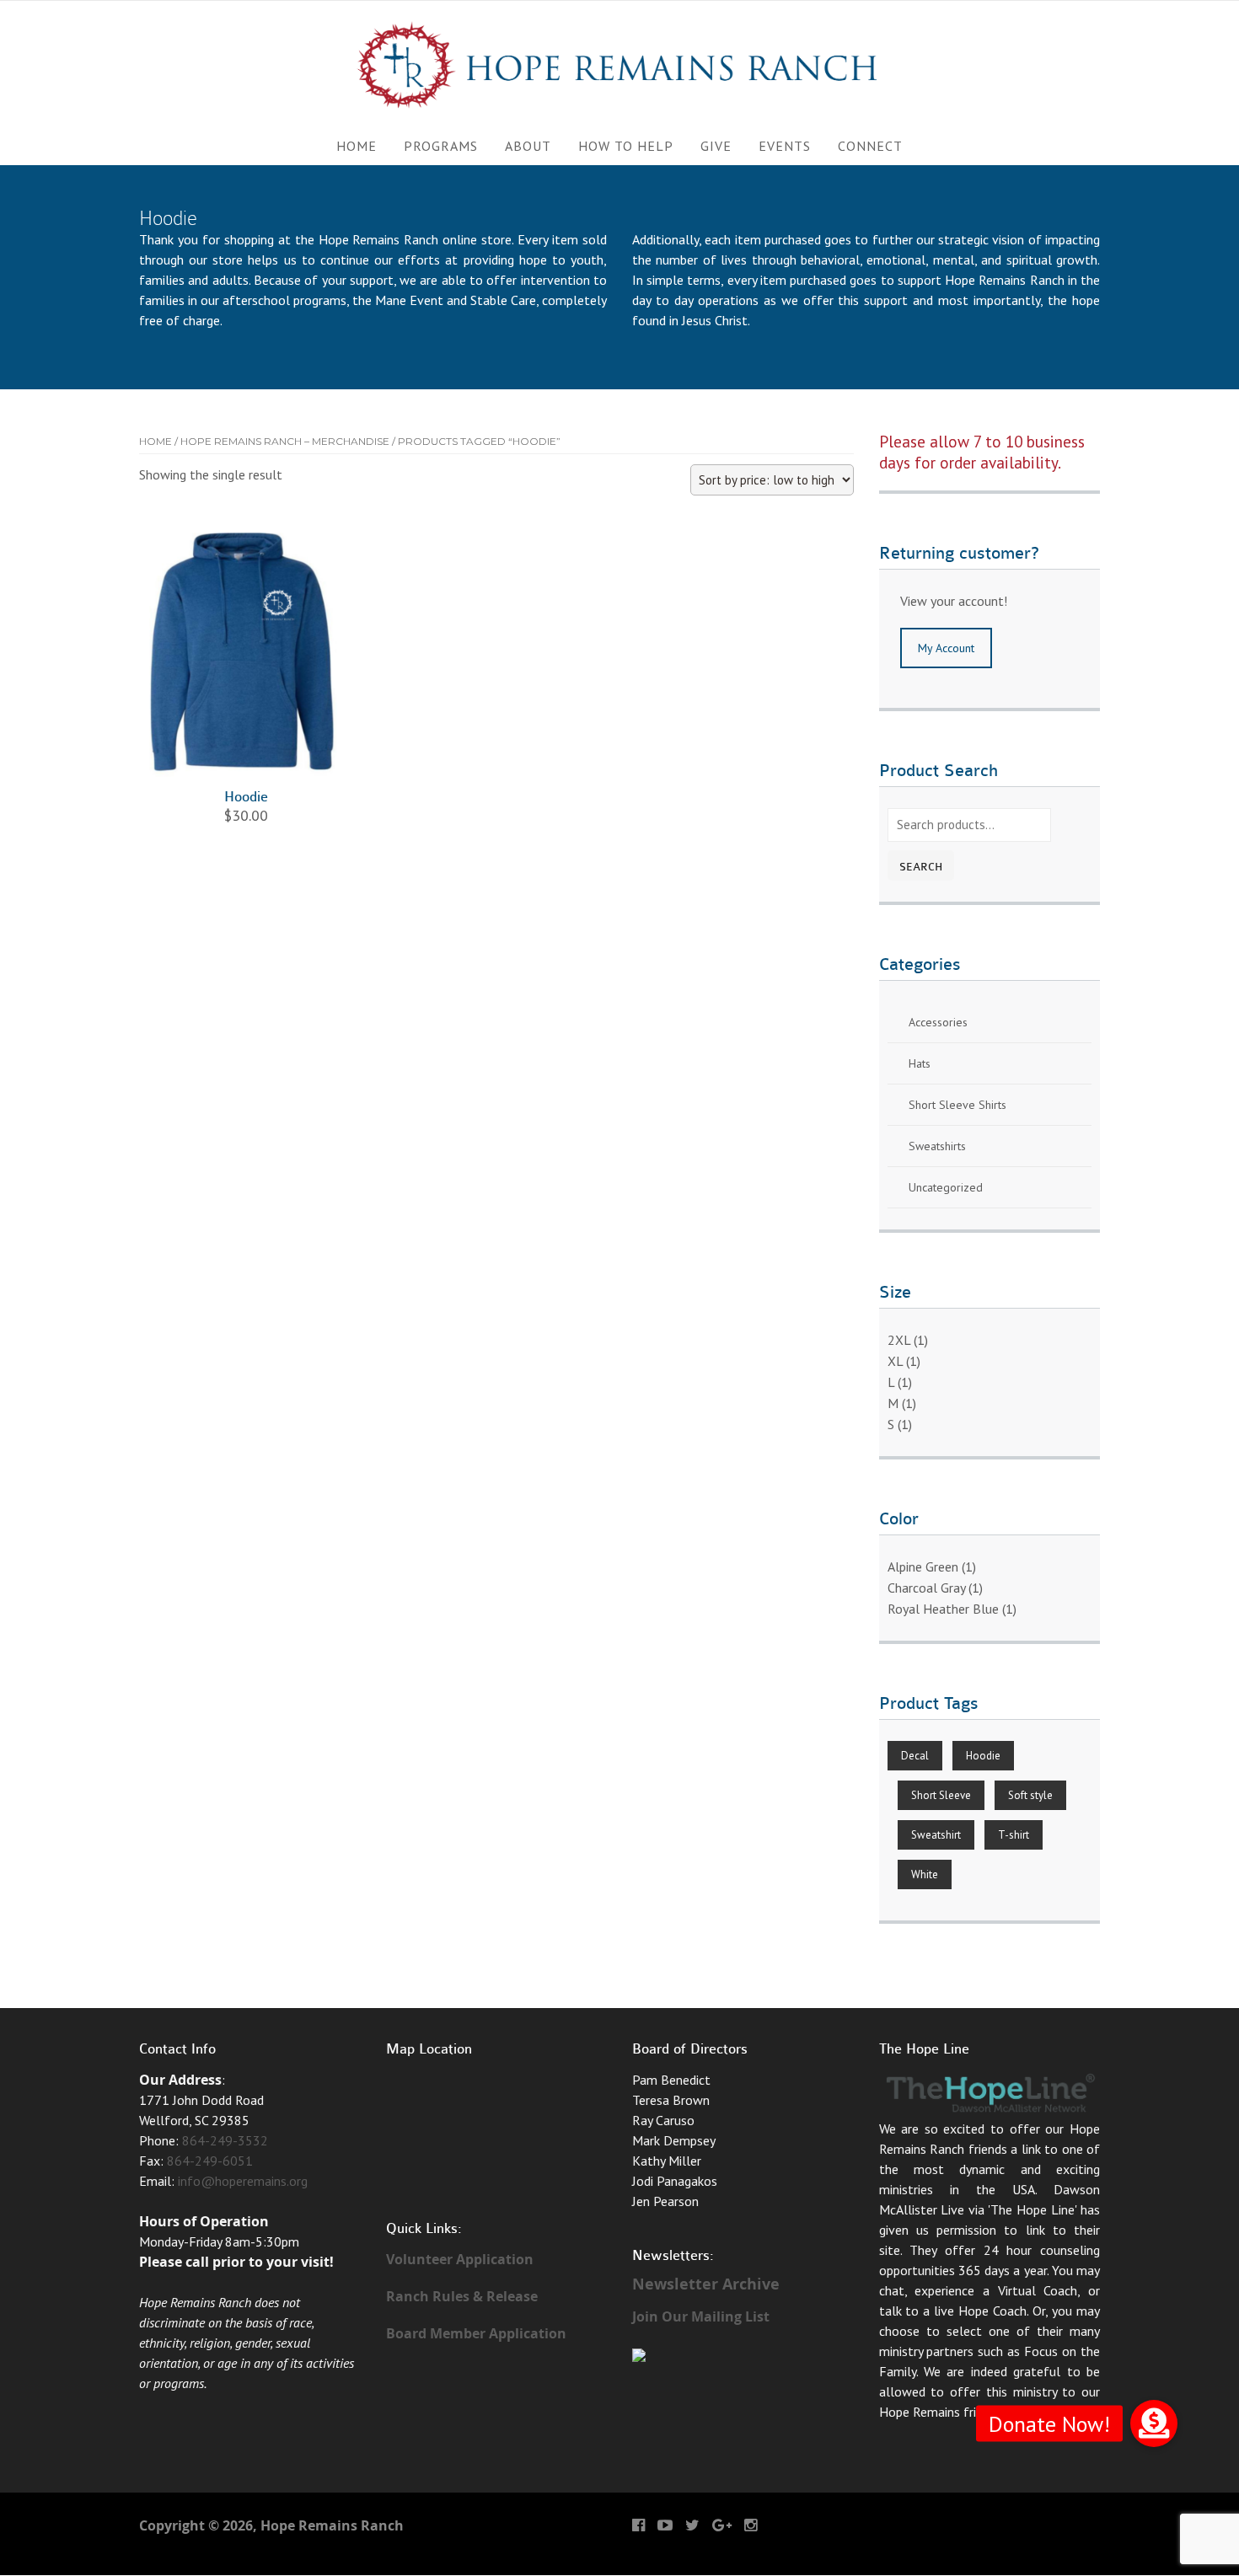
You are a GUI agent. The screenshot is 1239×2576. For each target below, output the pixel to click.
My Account (946, 648)
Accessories (938, 1022)
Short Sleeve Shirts (957, 1105)
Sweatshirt (936, 1835)
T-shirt (1014, 1835)
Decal (915, 1756)
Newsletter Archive (706, 2284)
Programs (441, 146)
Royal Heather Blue (943, 1609)
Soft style (1030, 1795)
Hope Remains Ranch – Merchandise (285, 441)
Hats (920, 1063)
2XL (899, 1340)
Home (357, 146)
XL (895, 1361)
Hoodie (983, 1756)
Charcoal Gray (926, 1588)
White (925, 1874)
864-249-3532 (225, 2140)
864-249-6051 (210, 2161)
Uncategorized (946, 1187)
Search (921, 867)
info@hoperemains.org (243, 2181)
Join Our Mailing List (701, 2316)
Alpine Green (923, 1566)
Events (785, 146)
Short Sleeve (941, 1795)
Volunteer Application (460, 2259)
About (528, 146)
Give (716, 146)
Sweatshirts (937, 1146)
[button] (1154, 2423)
